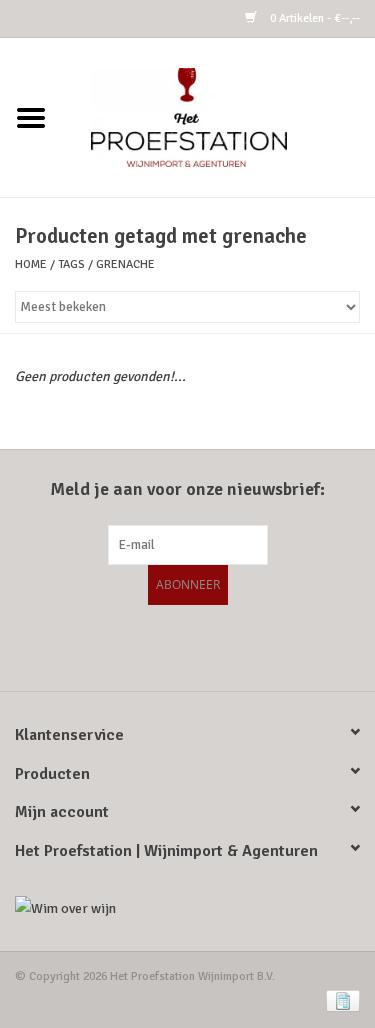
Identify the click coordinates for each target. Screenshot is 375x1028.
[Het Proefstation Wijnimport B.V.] (219, 116)
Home (31, 264)
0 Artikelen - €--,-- (313, 18)
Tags (71, 264)
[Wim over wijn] (187, 908)
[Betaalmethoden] (339, 1000)
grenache (125, 264)
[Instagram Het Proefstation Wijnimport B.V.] (240, 645)
